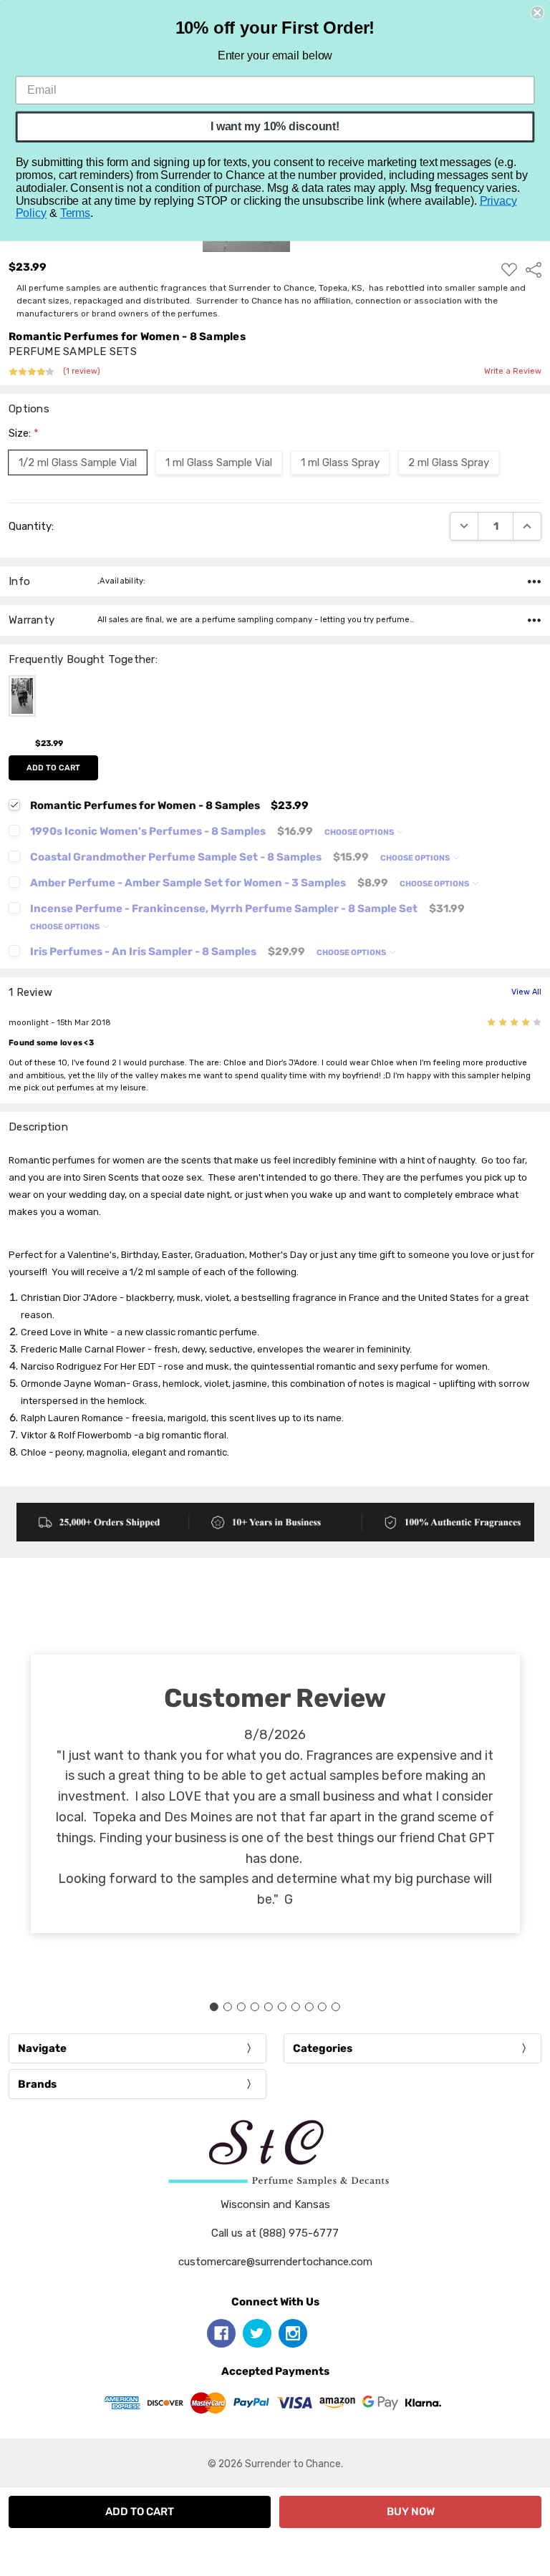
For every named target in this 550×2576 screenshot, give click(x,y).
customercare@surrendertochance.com (275, 2262)
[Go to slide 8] (309, 2007)
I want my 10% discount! (275, 126)
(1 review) (82, 372)
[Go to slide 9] (322, 2007)
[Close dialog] (537, 13)
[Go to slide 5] (269, 2007)
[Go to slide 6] (281, 2007)
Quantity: (31, 526)
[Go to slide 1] (214, 2007)
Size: (24, 433)
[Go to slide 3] (241, 2007)
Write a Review (513, 372)
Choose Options (360, 832)
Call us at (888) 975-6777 (275, 2233)
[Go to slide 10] (336, 2007)
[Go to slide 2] (228, 2007)
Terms (75, 213)
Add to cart (53, 768)
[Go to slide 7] (295, 2007)
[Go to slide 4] (255, 2007)
